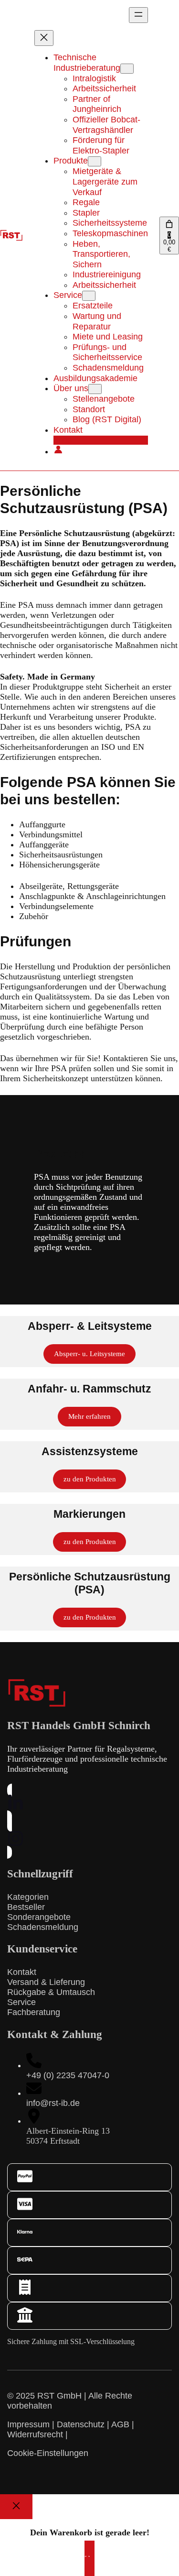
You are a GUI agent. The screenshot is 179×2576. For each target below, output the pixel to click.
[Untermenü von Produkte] (95, 161)
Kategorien (28, 1897)
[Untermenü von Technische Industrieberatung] (127, 69)
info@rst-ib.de (53, 2103)
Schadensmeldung (43, 1927)
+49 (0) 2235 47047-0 (68, 2075)
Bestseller (26, 1907)
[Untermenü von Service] (89, 296)
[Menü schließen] (44, 38)
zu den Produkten (90, 1479)
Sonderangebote (39, 1917)
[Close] (16, 2507)
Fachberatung (34, 2012)
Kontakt (22, 1972)
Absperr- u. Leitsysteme (89, 1354)
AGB (120, 2424)
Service (21, 2002)
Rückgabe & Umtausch (51, 1992)
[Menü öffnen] (138, 15)
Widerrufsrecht (35, 2434)
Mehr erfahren (89, 1416)
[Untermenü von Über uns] (95, 389)
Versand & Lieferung (46, 1982)
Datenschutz (81, 2424)
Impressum (28, 2424)
